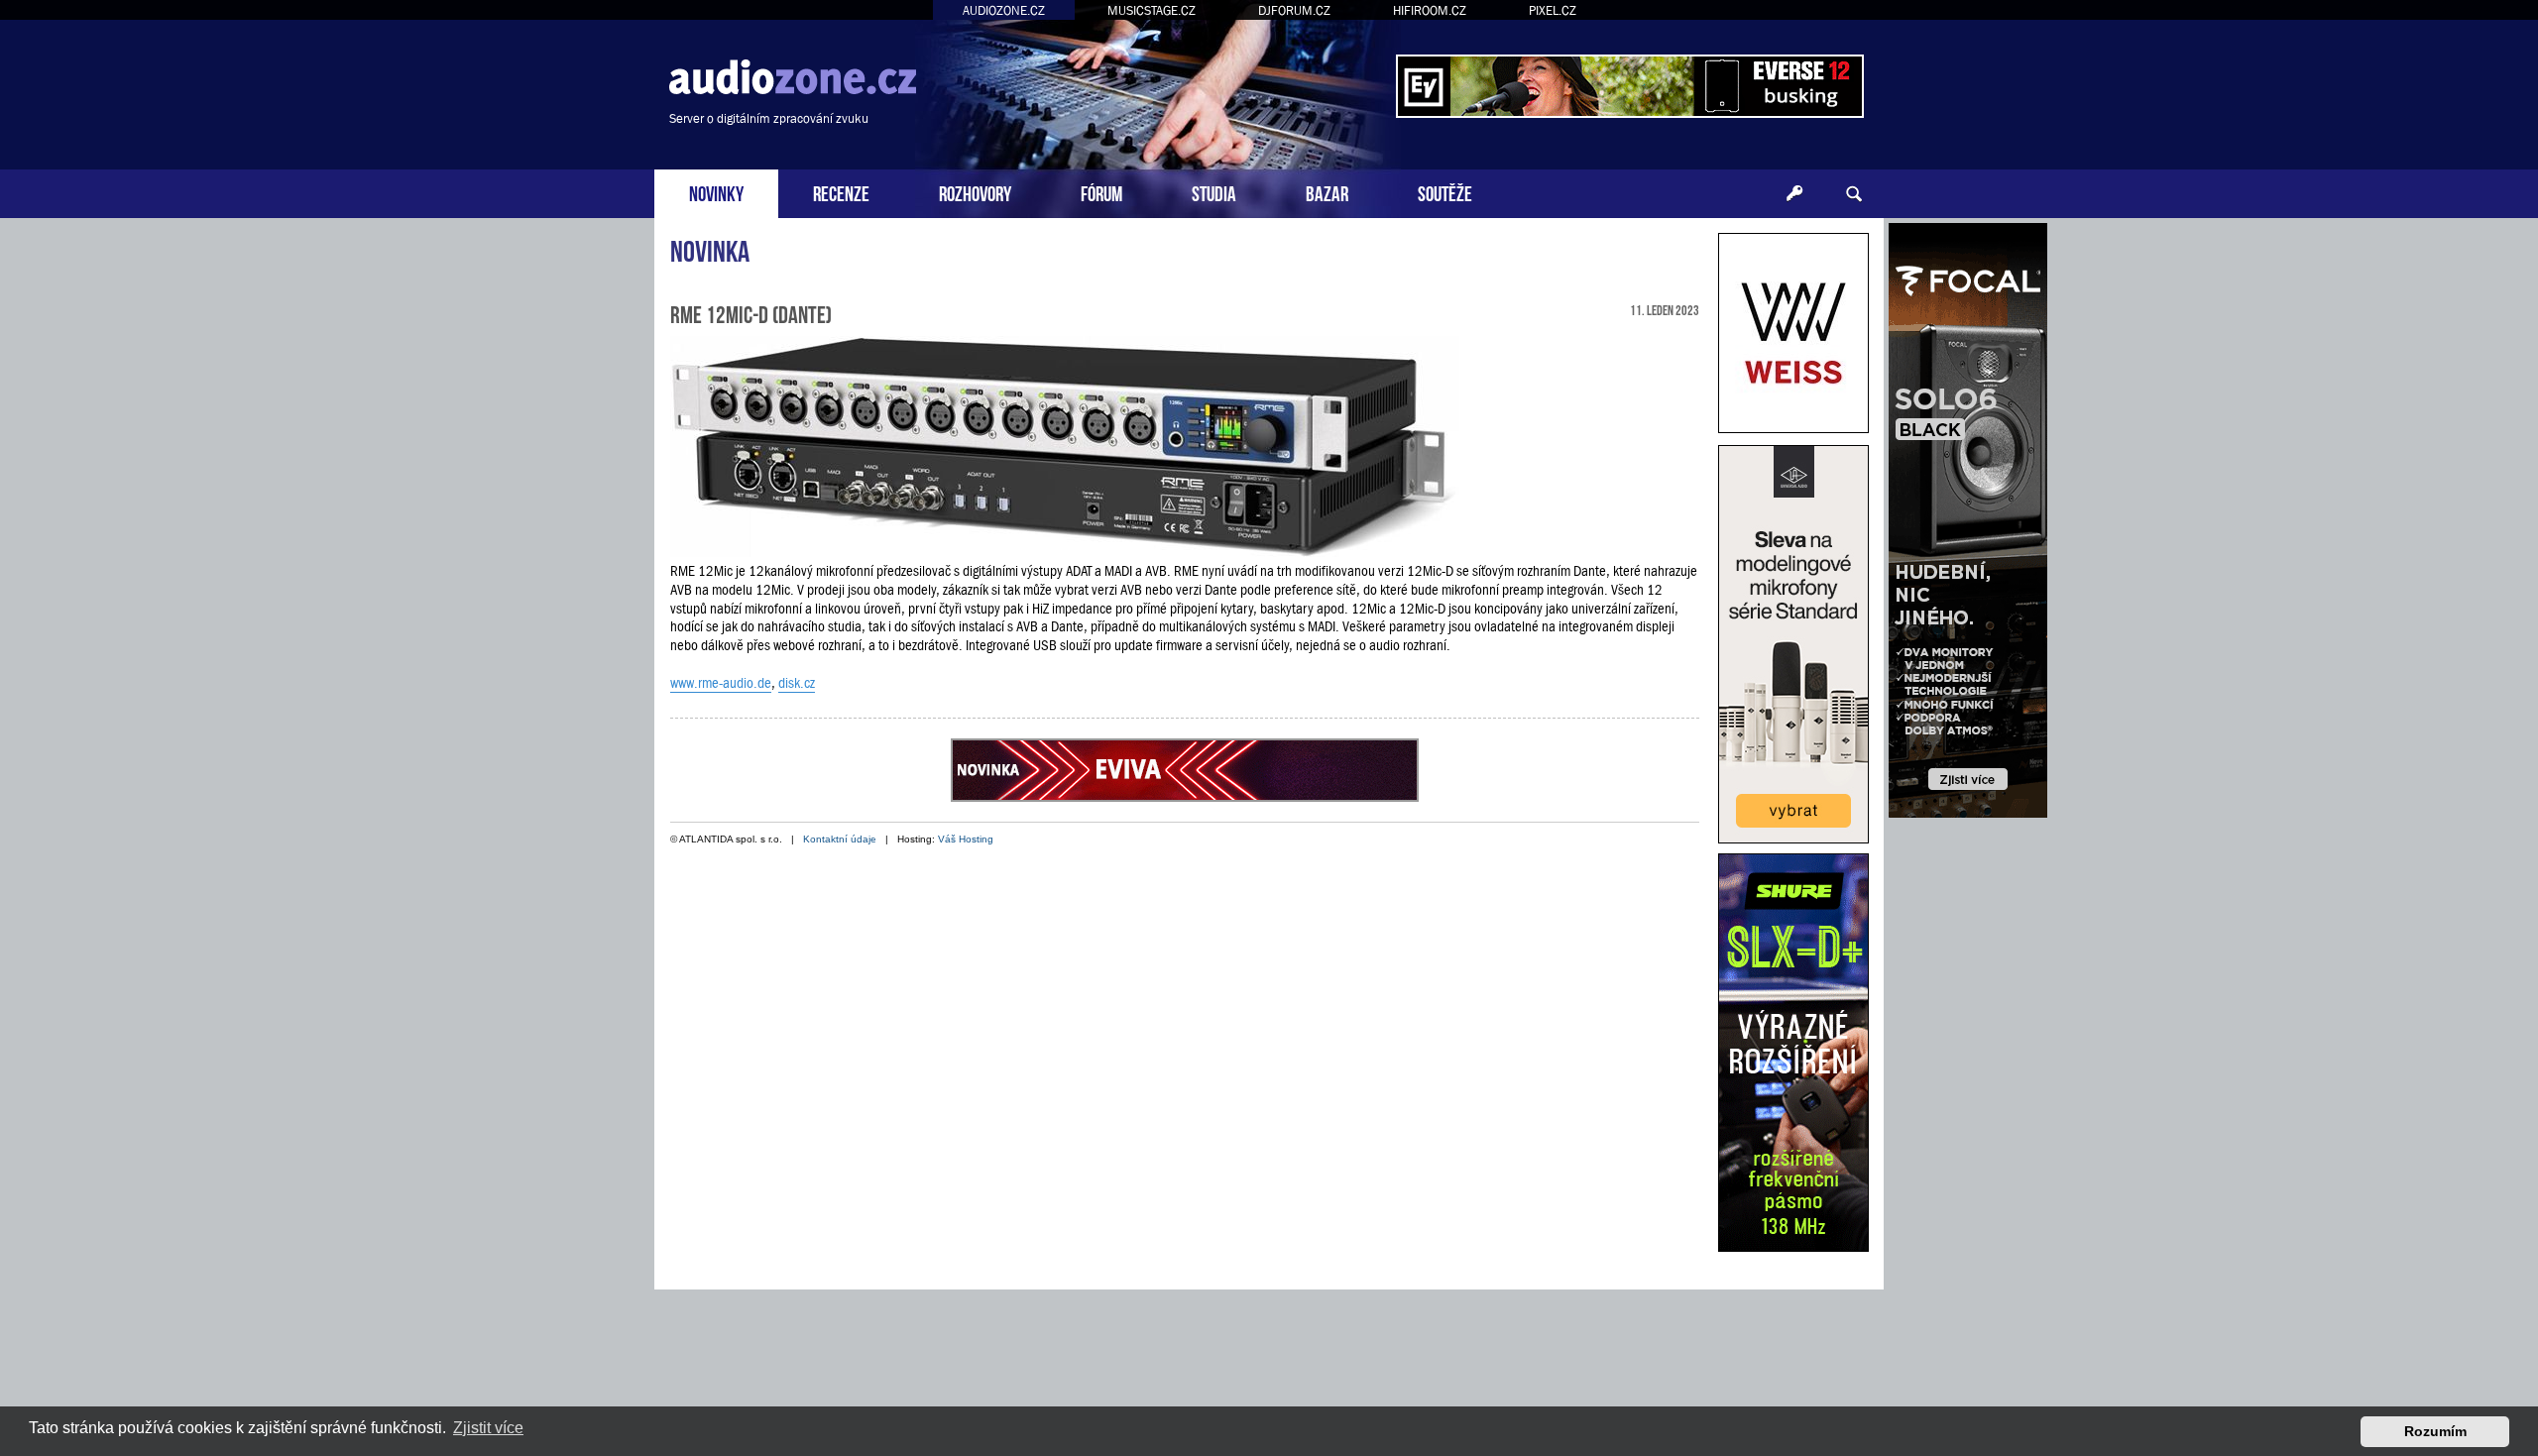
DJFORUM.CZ (1294, 10)
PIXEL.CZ (1553, 10)
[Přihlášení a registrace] (1794, 194)
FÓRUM (1101, 192)
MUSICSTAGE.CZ (1152, 10)
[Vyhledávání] (1854, 194)
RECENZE (841, 192)
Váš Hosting (966, 839)
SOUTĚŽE (1445, 192)
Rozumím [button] (2435, 1431)
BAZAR (1327, 192)
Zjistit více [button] (488, 1428)
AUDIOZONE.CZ (1004, 10)
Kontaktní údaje (840, 839)
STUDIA (1214, 192)
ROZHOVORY (975, 192)
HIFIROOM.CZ (1430, 10)
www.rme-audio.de (721, 683)
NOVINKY (716, 192)
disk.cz (797, 683)
